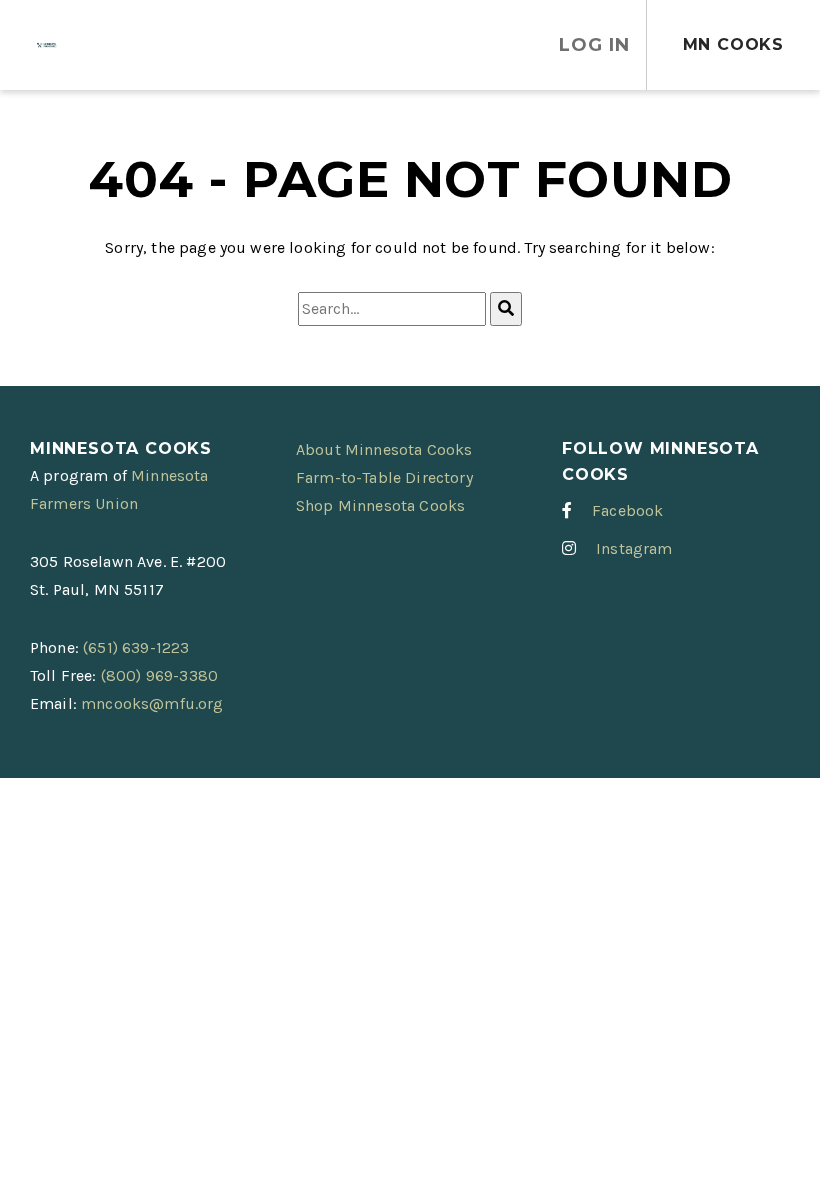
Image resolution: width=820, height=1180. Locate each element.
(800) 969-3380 (159, 675)
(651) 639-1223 (136, 647)
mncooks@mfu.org (152, 703)
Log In (594, 45)
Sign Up (124, 45)
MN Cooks (733, 44)
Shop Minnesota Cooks (380, 505)
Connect (235, 45)
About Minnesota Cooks (384, 449)
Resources (385, 45)
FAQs (496, 45)
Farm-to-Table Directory (384, 477)
